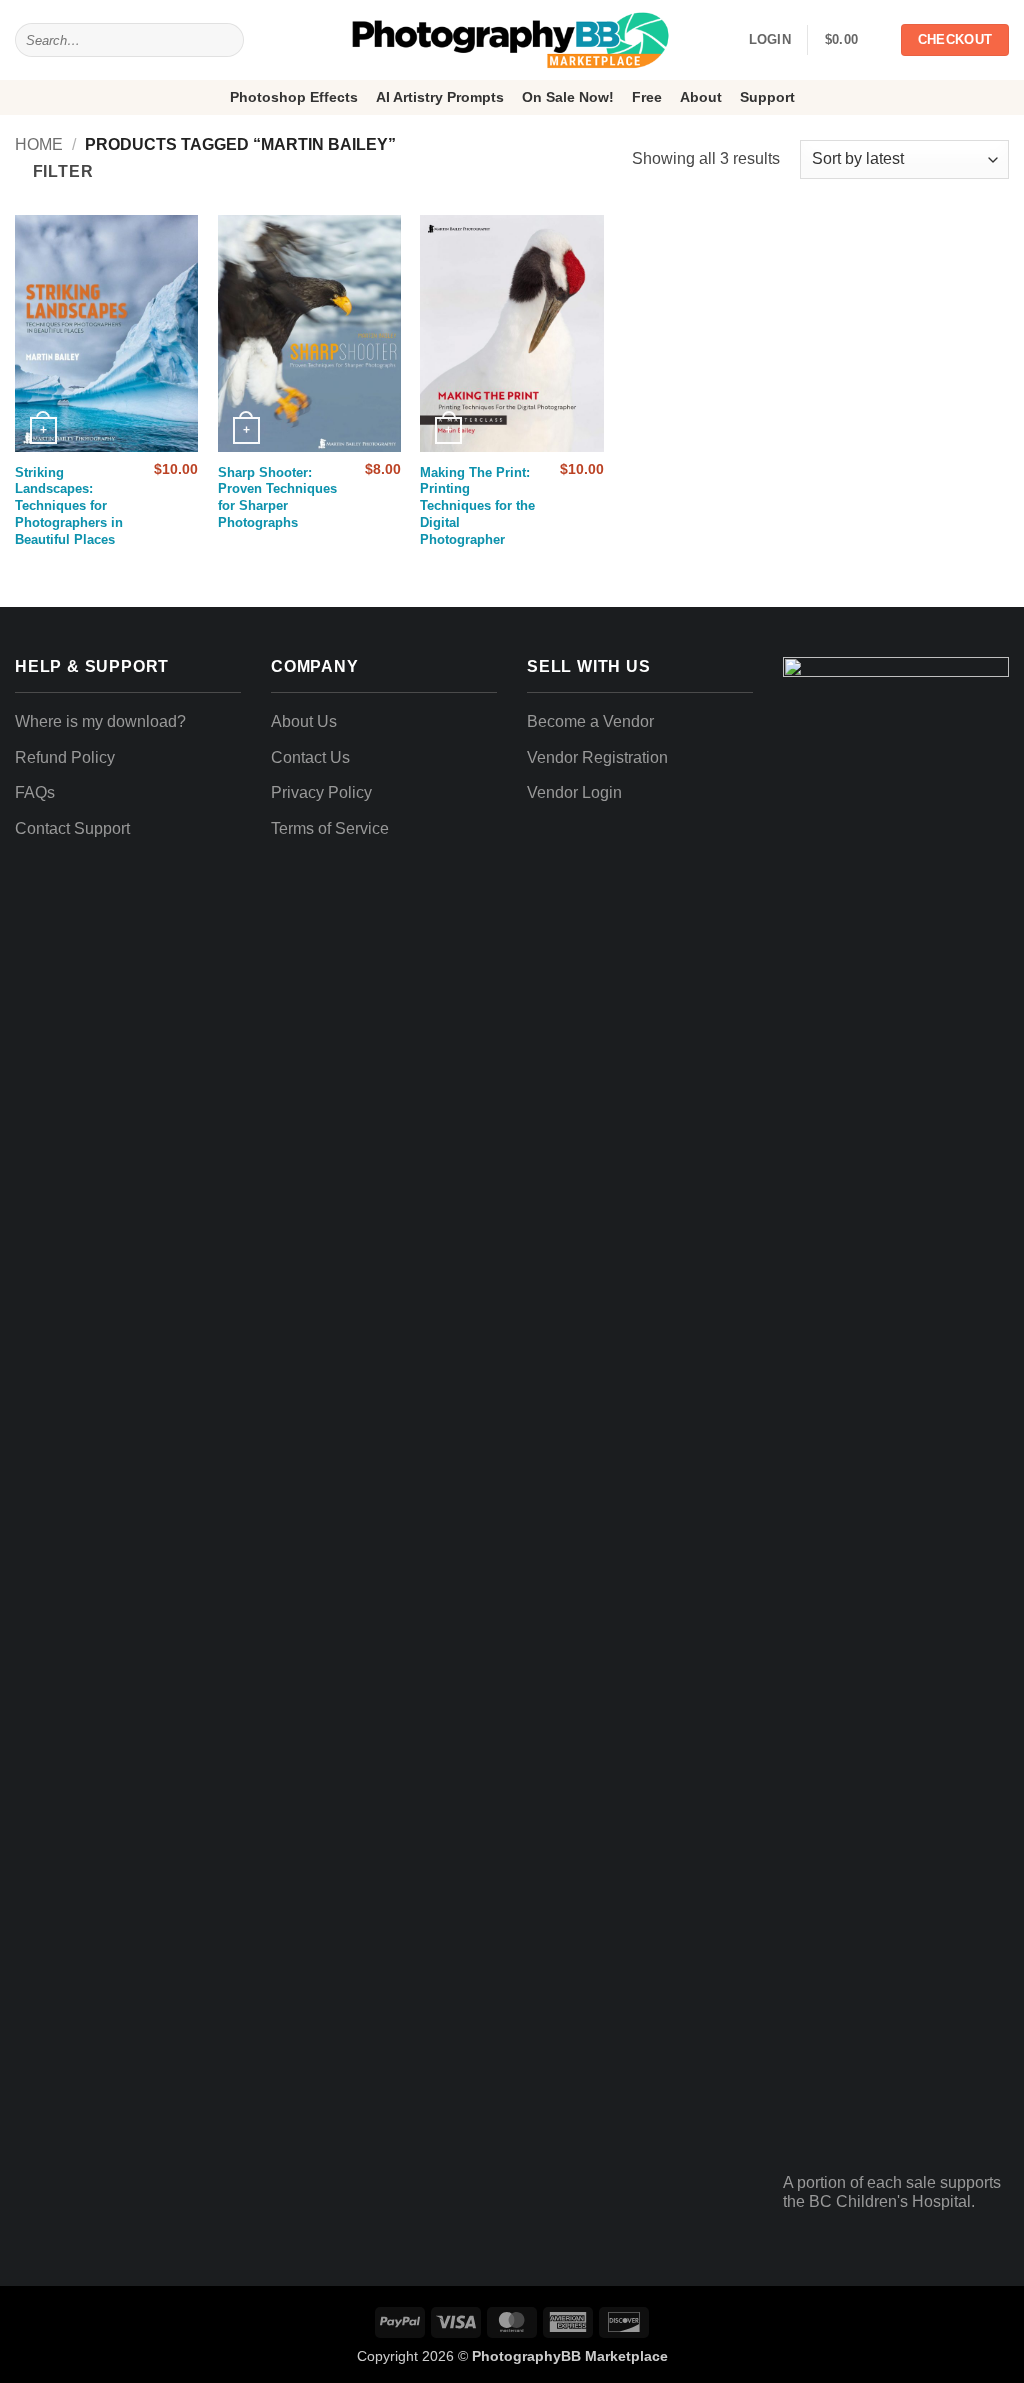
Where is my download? (100, 721)
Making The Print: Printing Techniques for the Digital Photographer (477, 506)
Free (647, 97)
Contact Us (310, 757)
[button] (854, 40)
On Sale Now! (568, 97)
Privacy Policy (321, 792)
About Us (304, 721)
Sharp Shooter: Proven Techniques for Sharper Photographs (277, 498)
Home (39, 144)
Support (767, 97)
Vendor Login (574, 792)
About (701, 97)
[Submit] (224, 40)
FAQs (35, 792)
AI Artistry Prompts (440, 97)
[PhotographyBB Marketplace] (512, 40)
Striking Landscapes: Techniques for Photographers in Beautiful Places (69, 506)
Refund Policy (65, 757)
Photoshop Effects (294, 97)
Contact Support (72, 828)
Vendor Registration (597, 757)
